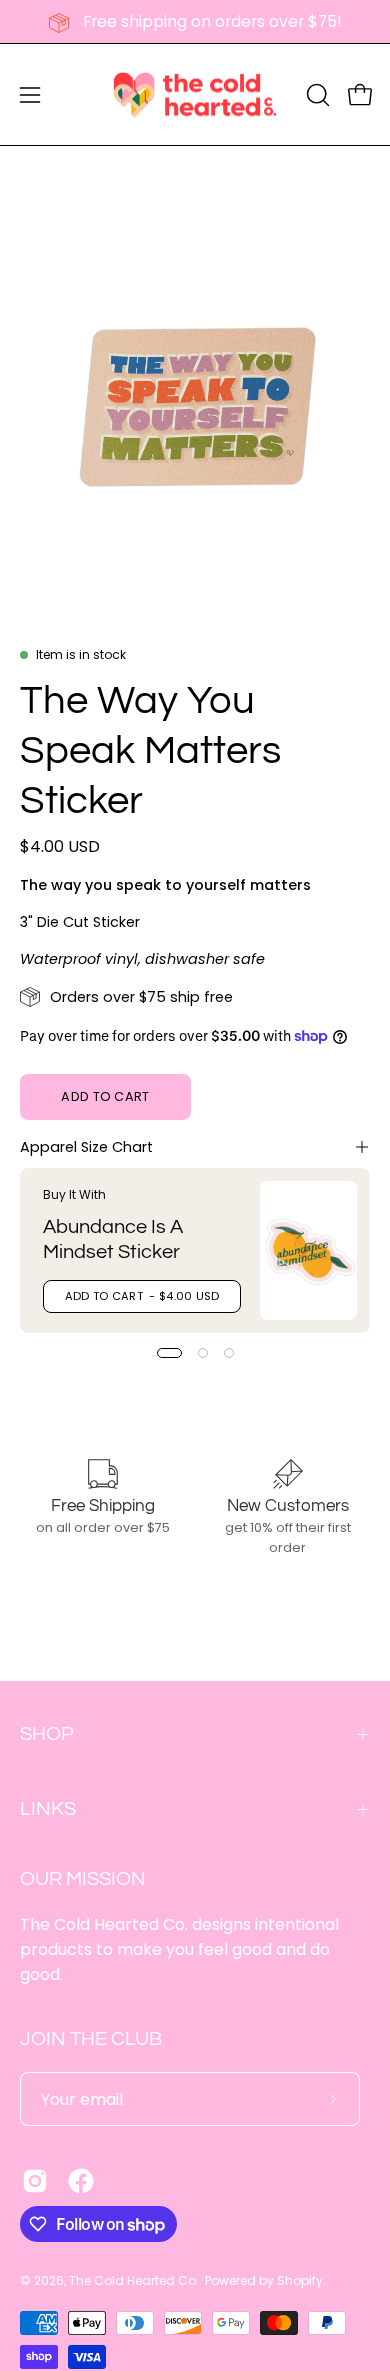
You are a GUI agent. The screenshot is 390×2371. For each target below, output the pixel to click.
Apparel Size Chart (86, 1147)
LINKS (48, 1809)
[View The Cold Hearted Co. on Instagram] (35, 2181)
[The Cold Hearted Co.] (195, 94)
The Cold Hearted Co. (134, 2280)
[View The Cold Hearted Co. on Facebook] (81, 2181)
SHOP (47, 1734)
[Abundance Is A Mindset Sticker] (308, 1250)
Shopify (300, 2280)
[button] (316, 95)
